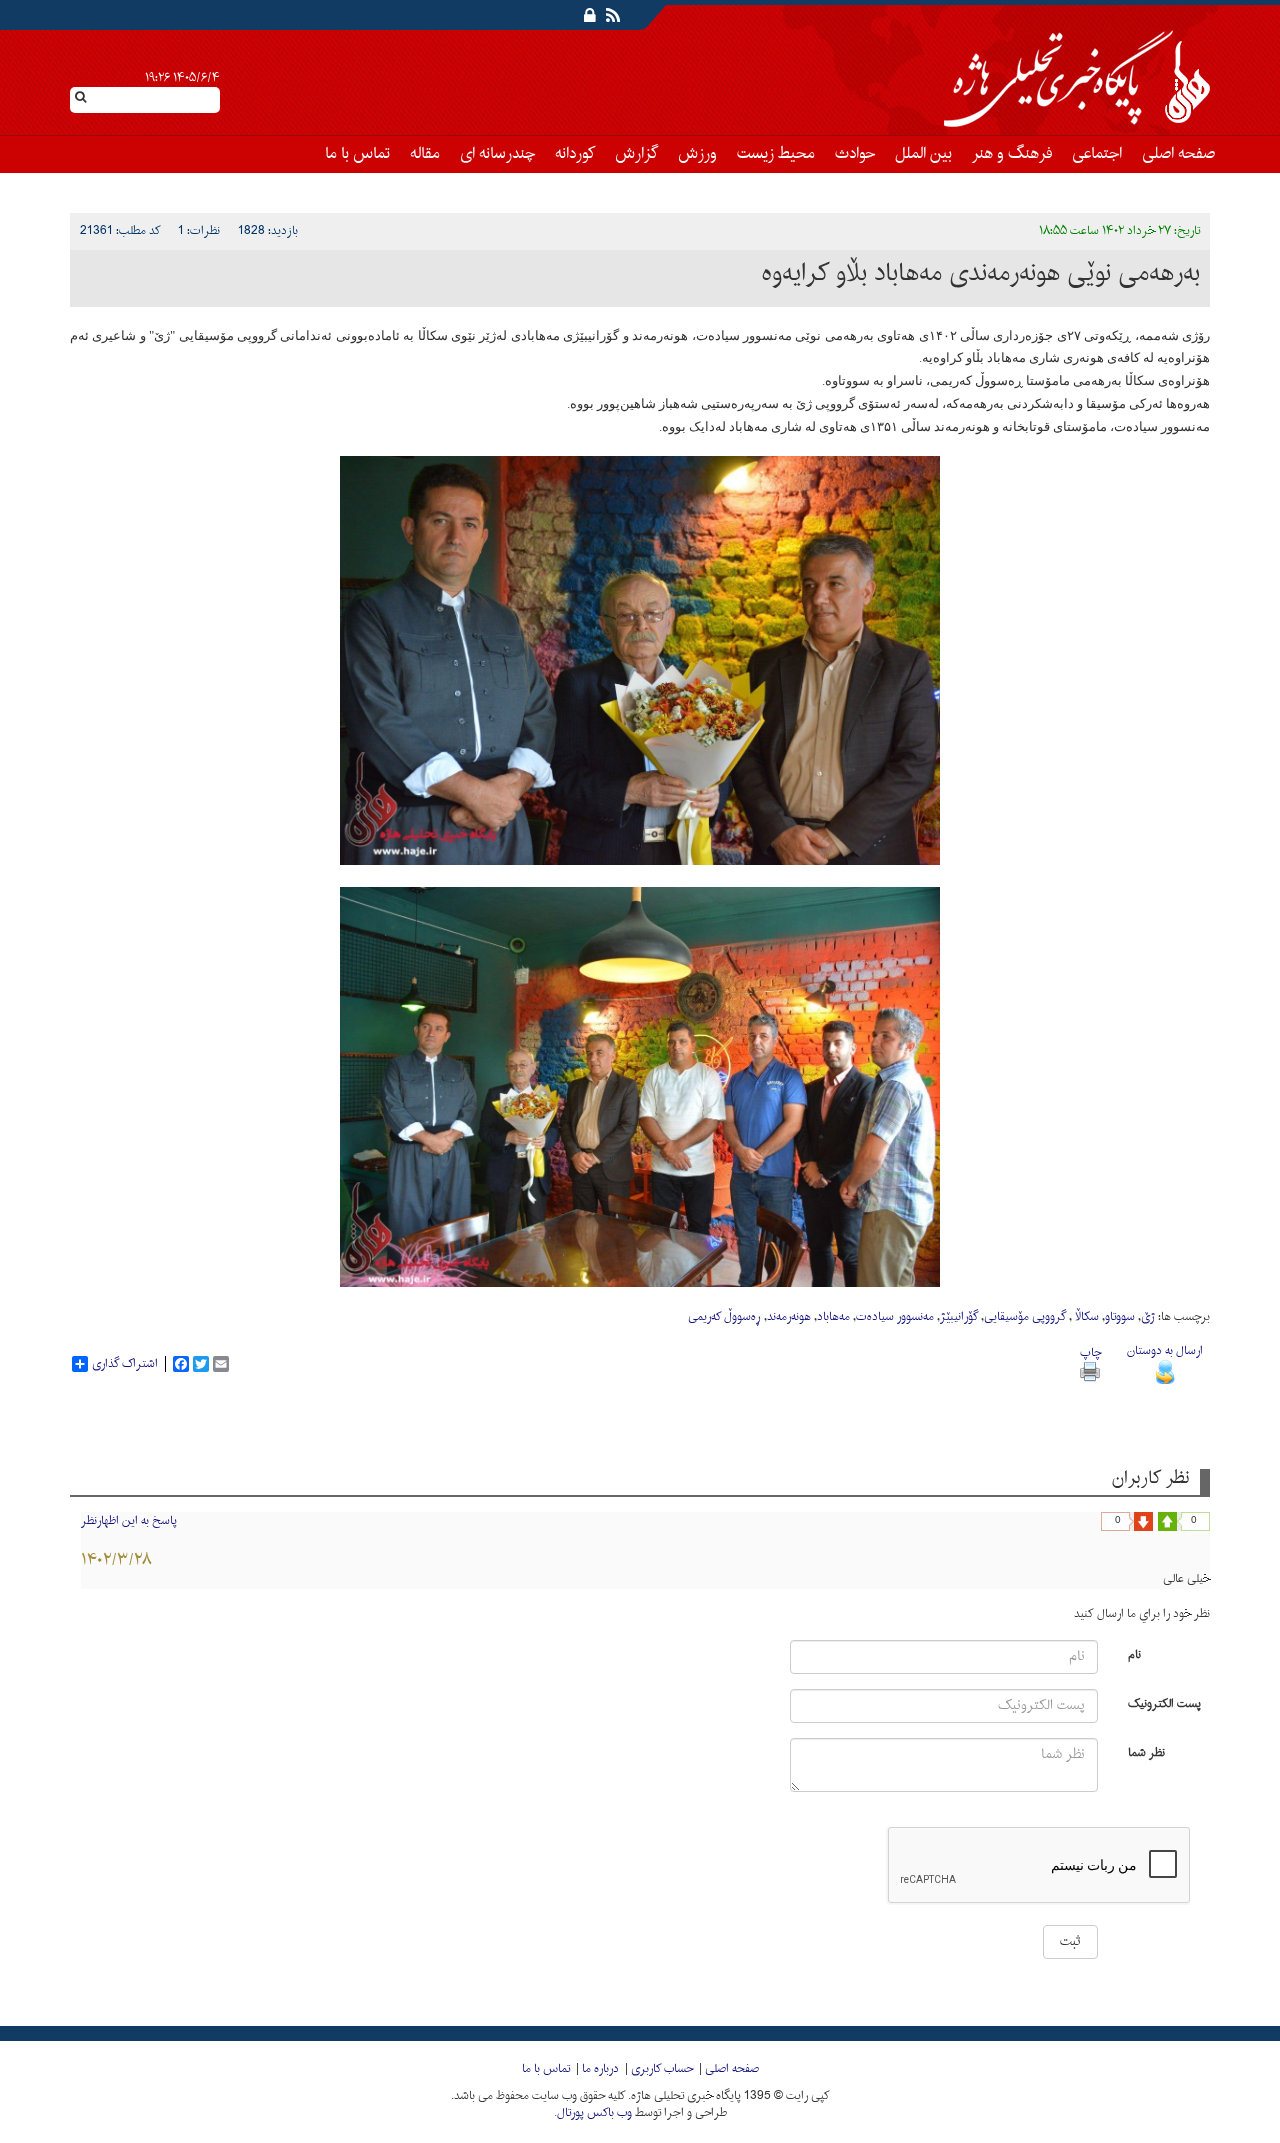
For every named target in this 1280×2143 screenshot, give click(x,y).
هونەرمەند (789, 1317)
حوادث (855, 154)
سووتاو (1120, 1317)
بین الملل (923, 154)
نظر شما (1146, 1751)
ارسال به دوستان (1165, 1351)
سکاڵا (1085, 1317)
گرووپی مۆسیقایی (1025, 1317)
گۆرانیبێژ (959, 1317)
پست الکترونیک (1164, 1702)
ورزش (697, 154)
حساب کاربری (662, 2069)
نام (1134, 1653)
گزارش (636, 154)
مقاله (425, 154)
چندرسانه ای (497, 154)
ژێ (1148, 1317)
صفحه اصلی (1178, 154)
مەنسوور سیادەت (895, 1317)
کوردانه (575, 154)
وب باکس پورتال (594, 2113)
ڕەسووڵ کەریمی (724, 1317)
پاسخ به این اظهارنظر (129, 1521)
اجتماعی (1097, 154)
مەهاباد (833, 1317)
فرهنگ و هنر (1012, 154)
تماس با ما (357, 154)
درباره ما (600, 2069)
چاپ (1090, 1353)
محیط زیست (776, 154)
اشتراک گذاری (125, 1364)
